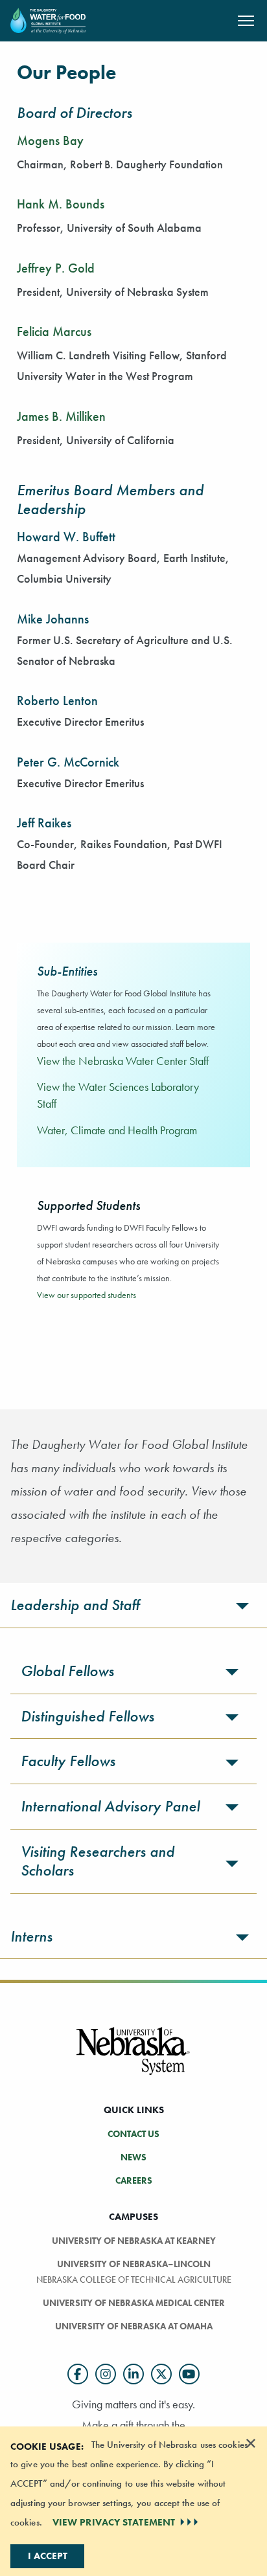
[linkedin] (133, 2374)
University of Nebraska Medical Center (134, 2303)
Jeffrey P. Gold (56, 268)
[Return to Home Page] (48, 19)
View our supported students (87, 1295)
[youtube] (189, 2374)
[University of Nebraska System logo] (133, 2059)
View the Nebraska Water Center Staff (123, 1061)
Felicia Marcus (54, 331)
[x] (161, 2374)
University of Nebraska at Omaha (134, 2326)
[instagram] (106, 2374)
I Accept (48, 2556)
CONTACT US (133, 2134)
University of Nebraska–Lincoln (134, 2264)
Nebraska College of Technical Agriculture (134, 2279)
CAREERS (134, 2180)
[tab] (133, 1605)
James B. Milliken (61, 416)
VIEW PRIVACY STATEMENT (114, 2522)
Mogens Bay (50, 140)
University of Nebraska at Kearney (134, 2241)
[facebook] (78, 2374)
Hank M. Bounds (61, 204)
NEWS (133, 2157)
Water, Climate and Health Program (117, 1130)
